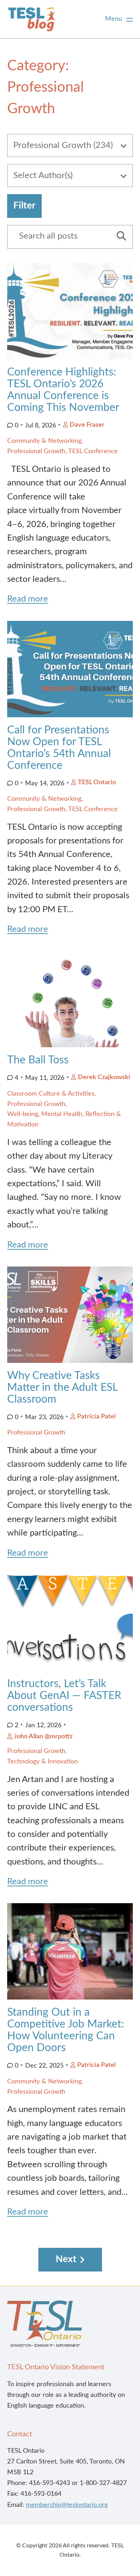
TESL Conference (93, 451)
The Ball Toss (38, 1060)
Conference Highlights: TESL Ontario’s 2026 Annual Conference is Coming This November (63, 390)
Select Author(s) (43, 176)
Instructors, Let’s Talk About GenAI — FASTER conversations (64, 1696)
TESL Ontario (97, 782)
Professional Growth (36, 451)
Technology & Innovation (43, 1762)
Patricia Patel (96, 1417)
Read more (28, 599)
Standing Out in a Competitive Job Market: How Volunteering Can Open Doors (66, 2030)
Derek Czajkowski (104, 1077)
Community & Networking (44, 441)
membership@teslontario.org (67, 2505)
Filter (24, 206)
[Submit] (119, 237)
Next (66, 2259)
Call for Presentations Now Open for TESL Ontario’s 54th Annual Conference (59, 748)
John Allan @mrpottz (43, 1737)
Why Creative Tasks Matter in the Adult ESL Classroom (62, 1388)
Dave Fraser (87, 425)
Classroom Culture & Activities (51, 1094)
